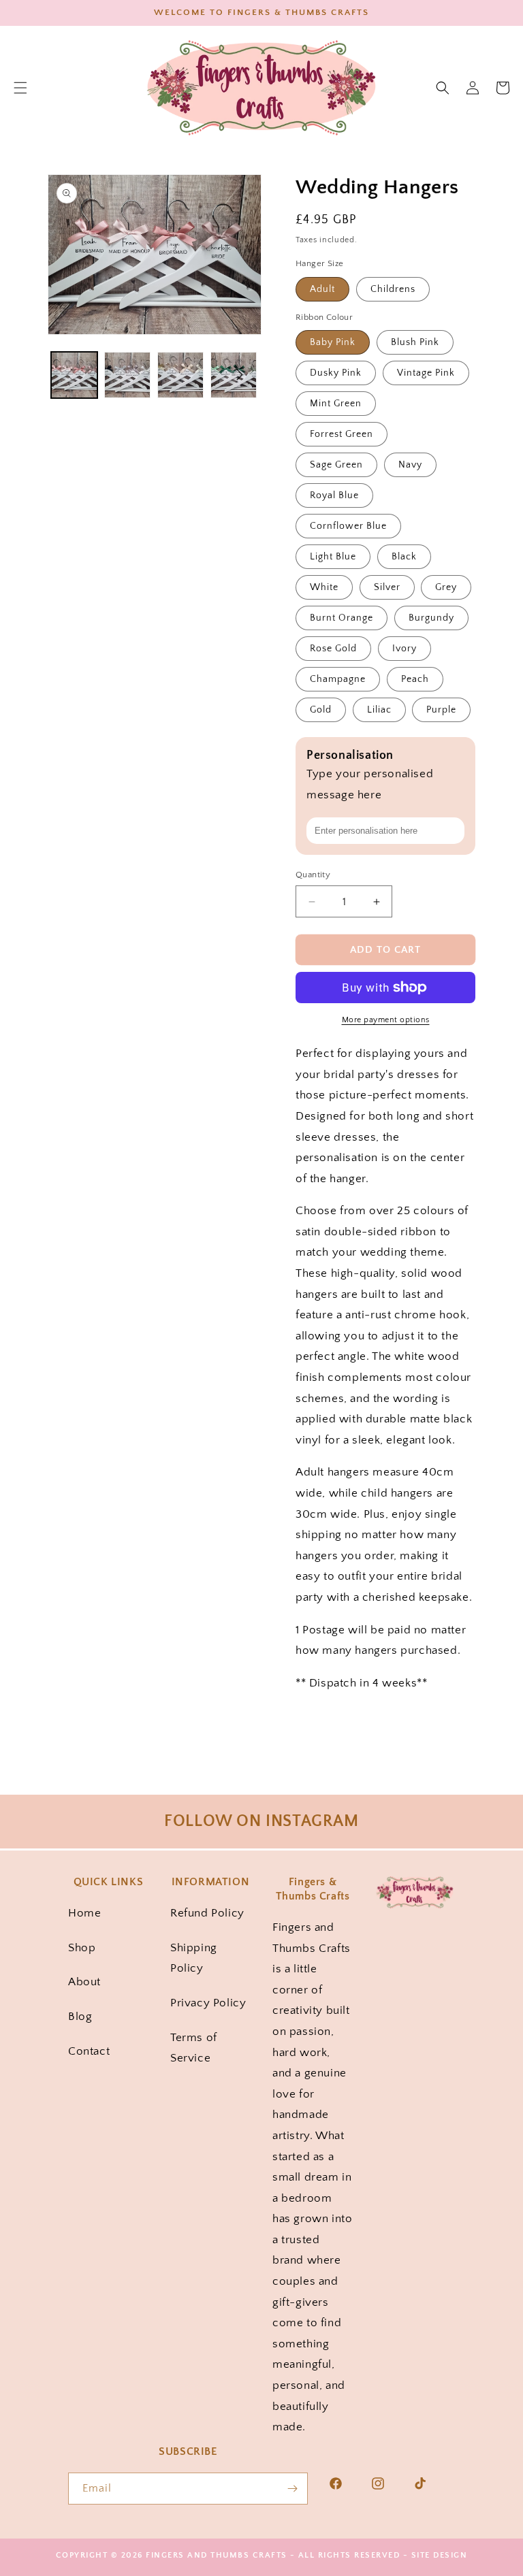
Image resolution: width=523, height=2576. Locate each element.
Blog (80, 2017)
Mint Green (336, 404)
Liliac (379, 710)
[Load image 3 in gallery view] (180, 375)
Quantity (313, 875)
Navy (410, 465)
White (324, 587)
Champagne (338, 679)
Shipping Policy (194, 1958)
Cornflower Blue (348, 526)
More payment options (386, 1020)
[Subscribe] (292, 2489)
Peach (415, 679)
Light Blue (333, 557)
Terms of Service (194, 2048)
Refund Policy (207, 1913)
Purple (441, 710)
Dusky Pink (336, 373)
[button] (443, 88)
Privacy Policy (208, 2003)
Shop (82, 1948)
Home (84, 1913)
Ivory (405, 649)
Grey (446, 587)
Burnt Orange (342, 618)
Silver (387, 587)
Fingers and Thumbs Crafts (217, 2555)
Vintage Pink (426, 373)
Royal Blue (334, 495)
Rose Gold (333, 649)
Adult (322, 289)
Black (404, 557)
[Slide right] (240, 375)
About (84, 1982)
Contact (89, 2051)
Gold (321, 710)
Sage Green (336, 465)
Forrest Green (342, 434)
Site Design (440, 2555)
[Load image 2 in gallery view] (127, 375)
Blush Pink (415, 342)
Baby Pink (333, 342)
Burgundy (431, 618)
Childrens (393, 289)
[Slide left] (69, 375)
